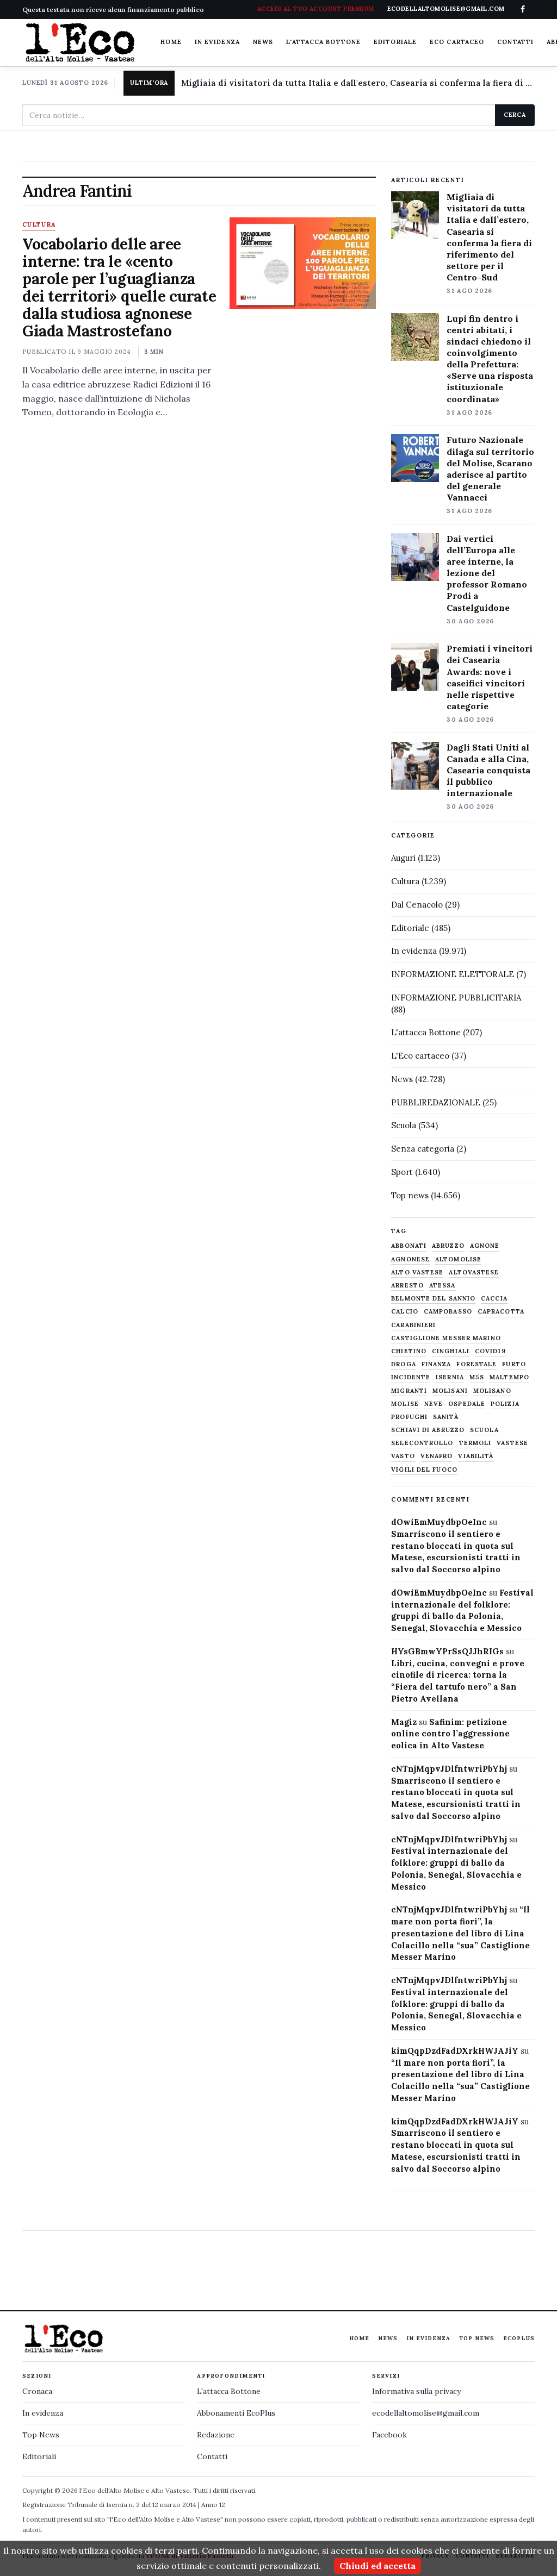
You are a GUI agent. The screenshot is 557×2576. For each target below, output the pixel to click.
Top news (410, 1195)
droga (404, 1364)
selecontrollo (422, 1443)
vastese (512, 1443)
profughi (409, 1417)
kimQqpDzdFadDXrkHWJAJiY (455, 2051)
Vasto (403, 1456)
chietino (409, 1351)
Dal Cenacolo (417, 905)
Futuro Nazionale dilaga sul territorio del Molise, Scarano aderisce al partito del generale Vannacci (490, 468)
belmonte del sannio (433, 1299)
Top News (477, 2338)
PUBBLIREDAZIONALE (436, 1102)
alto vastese (417, 1273)
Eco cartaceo (457, 42)
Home (171, 42)
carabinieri (413, 1325)
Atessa (442, 1286)
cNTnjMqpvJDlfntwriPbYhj (449, 1769)
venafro (437, 1456)
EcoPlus (519, 2338)
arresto (407, 1286)
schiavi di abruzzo (428, 1430)
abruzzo (448, 1246)
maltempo (509, 1377)
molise (405, 1404)
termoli (475, 1443)
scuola (484, 1430)
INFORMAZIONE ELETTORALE (453, 974)
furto (514, 1364)
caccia (494, 1299)
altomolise (458, 1259)
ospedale (467, 1404)
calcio (405, 1312)
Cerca (515, 115)
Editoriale (395, 42)
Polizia (505, 1404)
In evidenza (217, 42)
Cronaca (37, 2391)
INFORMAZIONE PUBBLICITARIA (456, 998)
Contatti (515, 42)
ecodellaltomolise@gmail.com (426, 2413)
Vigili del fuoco (424, 1470)
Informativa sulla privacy (416, 2391)
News (263, 42)
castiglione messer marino (446, 1338)
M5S (477, 1377)
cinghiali (451, 1351)
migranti (409, 1391)
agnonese (410, 1259)
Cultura (39, 225)
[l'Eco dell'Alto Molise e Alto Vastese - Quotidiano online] (80, 42)
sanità (446, 1417)
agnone (485, 1246)
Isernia (450, 1377)
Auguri (403, 858)
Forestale (476, 1364)
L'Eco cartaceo (420, 1056)
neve (434, 1404)
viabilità (476, 1456)
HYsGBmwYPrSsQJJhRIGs (447, 1651)
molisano (492, 1391)
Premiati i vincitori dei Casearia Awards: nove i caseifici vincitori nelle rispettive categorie (490, 677)
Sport (402, 1172)
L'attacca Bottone (323, 42)
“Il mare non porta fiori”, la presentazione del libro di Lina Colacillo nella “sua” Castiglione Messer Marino (460, 1933)
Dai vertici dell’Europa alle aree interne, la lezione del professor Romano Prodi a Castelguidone (487, 573)
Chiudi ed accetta (377, 2566)
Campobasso (448, 1312)
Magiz (404, 1722)
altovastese (474, 1273)
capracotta (501, 1312)
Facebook (389, 2435)
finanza (437, 1364)
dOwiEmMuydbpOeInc (439, 1522)
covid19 (490, 1351)
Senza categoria (423, 1149)
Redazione (216, 2435)
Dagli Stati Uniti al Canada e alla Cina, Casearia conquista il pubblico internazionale (488, 770)
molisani (450, 1391)
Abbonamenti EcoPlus (236, 2413)
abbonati (409, 1246)
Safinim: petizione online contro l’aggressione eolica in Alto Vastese (450, 1734)
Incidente (411, 1377)
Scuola (404, 1125)
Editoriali (39, 2456)
